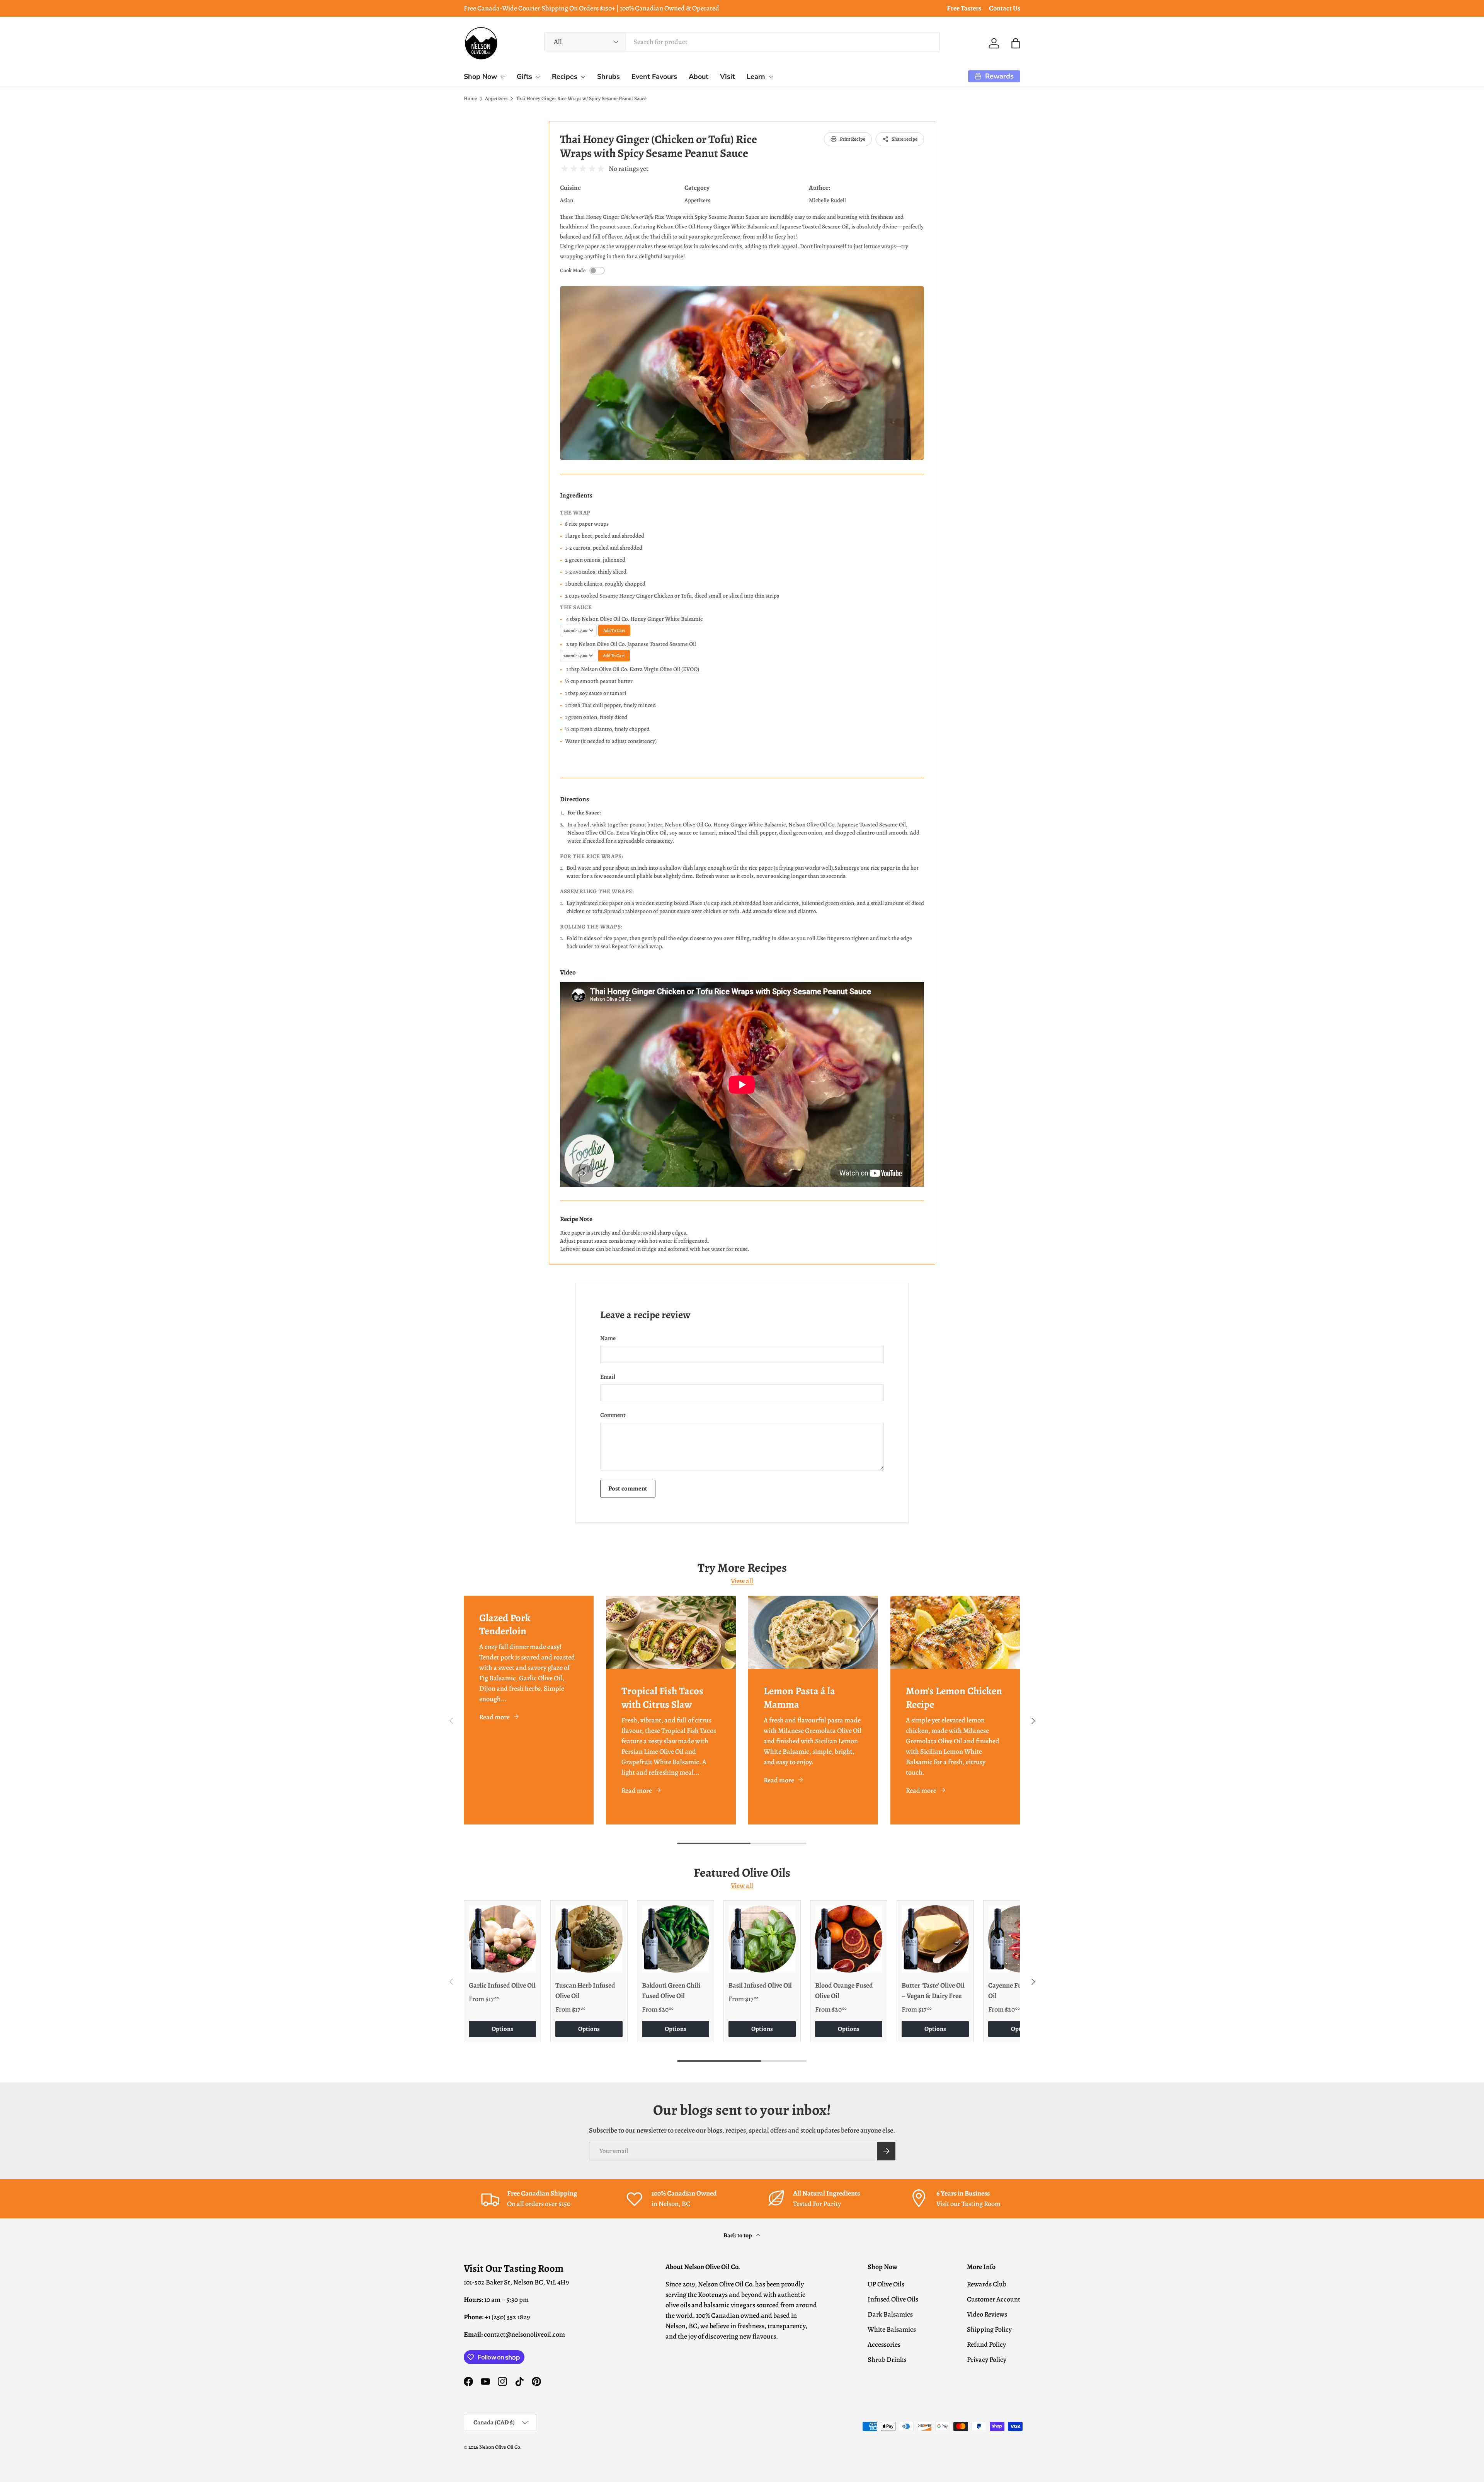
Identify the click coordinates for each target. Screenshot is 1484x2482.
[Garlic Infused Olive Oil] (502, 1939)
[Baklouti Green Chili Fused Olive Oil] (676, 1939)
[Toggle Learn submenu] (771, 77)
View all (742, 1581)
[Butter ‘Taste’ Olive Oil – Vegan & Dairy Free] (935, 1939)
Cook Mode (573, 271)
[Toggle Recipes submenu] (583, 77)
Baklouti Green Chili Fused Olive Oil (671, 1991)
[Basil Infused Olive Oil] (762, 1939)
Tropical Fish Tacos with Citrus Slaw (662, 1697)
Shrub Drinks (887, 2359)
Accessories (884, 2344)
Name (608, 1338)
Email (608, 1377)
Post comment (628, 1488)
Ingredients (576, 495)
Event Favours (654, 77)
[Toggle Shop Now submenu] (502, 77)
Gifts (524, 77)
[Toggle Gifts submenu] (538, 77)
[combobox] (742, 42)
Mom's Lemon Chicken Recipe (954, 1697)
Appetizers (496, 99)
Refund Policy (986, 2344)
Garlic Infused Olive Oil (502, 1985)
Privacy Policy (987, 2359)
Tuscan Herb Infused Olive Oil (585, 1991)
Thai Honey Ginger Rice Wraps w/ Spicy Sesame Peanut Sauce (581, 99)
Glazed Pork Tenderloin (505, 1624)
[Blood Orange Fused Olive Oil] (849, 1939)
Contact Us (1005, 8)
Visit (728, 77)
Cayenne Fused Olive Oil (1018, 1991)
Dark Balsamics (890, 2314)
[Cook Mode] (597, 271)
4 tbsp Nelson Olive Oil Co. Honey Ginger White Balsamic (634, 619)
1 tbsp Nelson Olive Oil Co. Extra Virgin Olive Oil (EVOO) (633, 669)
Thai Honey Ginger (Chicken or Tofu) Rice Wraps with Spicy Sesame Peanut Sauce (659, 146)
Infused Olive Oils (893, 2299)
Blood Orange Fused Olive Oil (844, 1991)
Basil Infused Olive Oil (760, 1985)
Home (470, 99)
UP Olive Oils (886, 2284)
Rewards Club (987, 2284)
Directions (574, 799)
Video (568, 972)
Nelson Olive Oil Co (500, 2447)
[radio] (565, 169)
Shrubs (608, 77)
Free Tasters (964, 8)
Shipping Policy (989, 2329)
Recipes (565, 77)
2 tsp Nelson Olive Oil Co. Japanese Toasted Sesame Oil (631, 644)
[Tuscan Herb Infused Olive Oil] (589, 1939)
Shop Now (480, 77)
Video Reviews (987, 2314)
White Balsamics (892, 2329)
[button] (1016, 43)
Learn (756, 77)
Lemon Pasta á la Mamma (799, 1697)
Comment (613, 1415)
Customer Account (994, 2299)
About (699, 77)
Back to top (738, 2235)
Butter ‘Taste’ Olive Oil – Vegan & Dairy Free (933, 1991)
